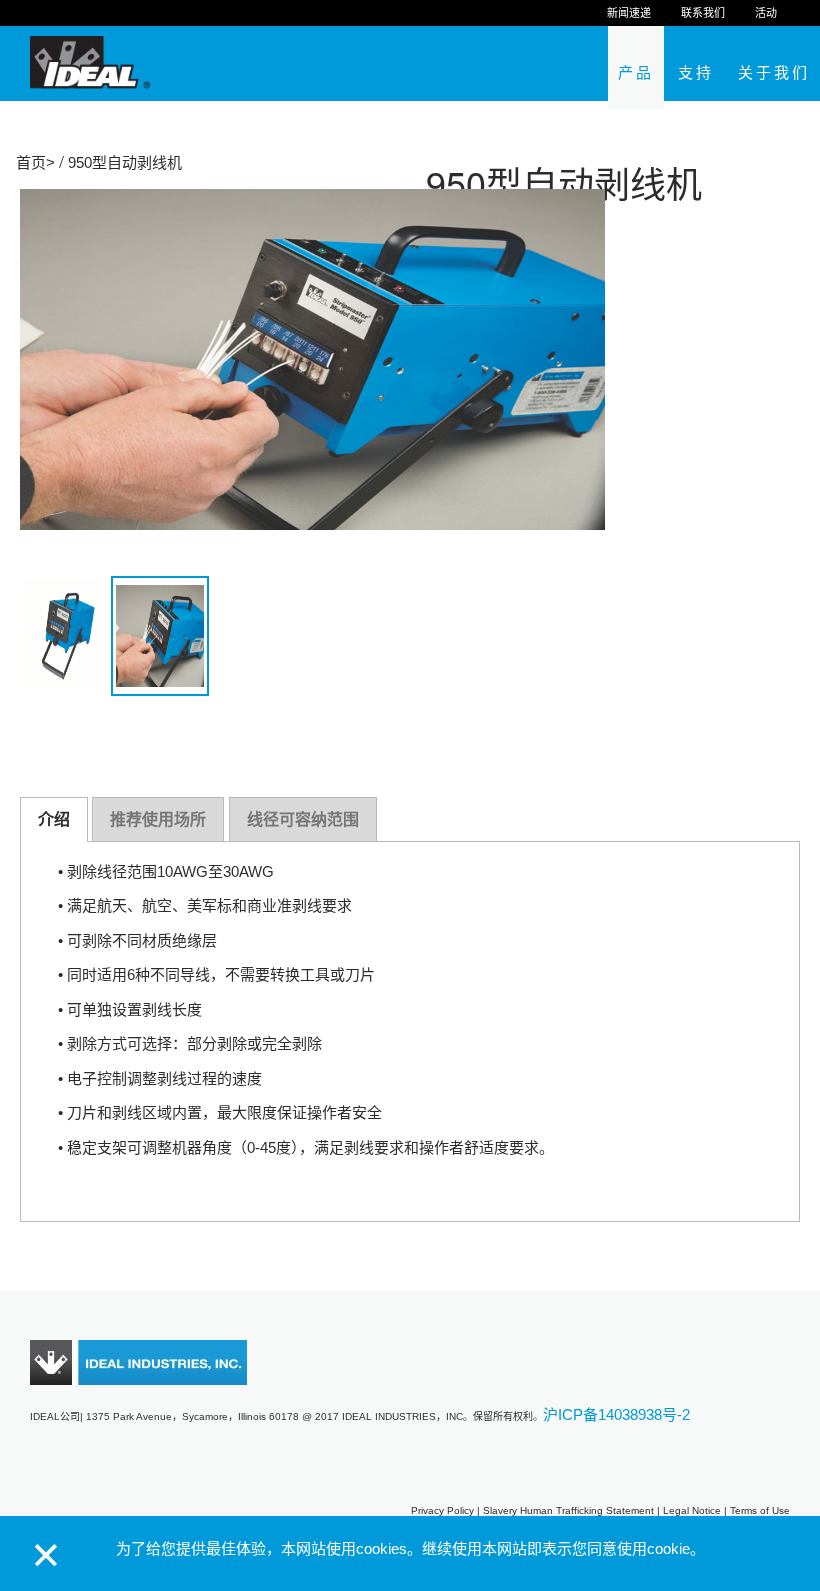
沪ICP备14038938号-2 (616, 1414)
